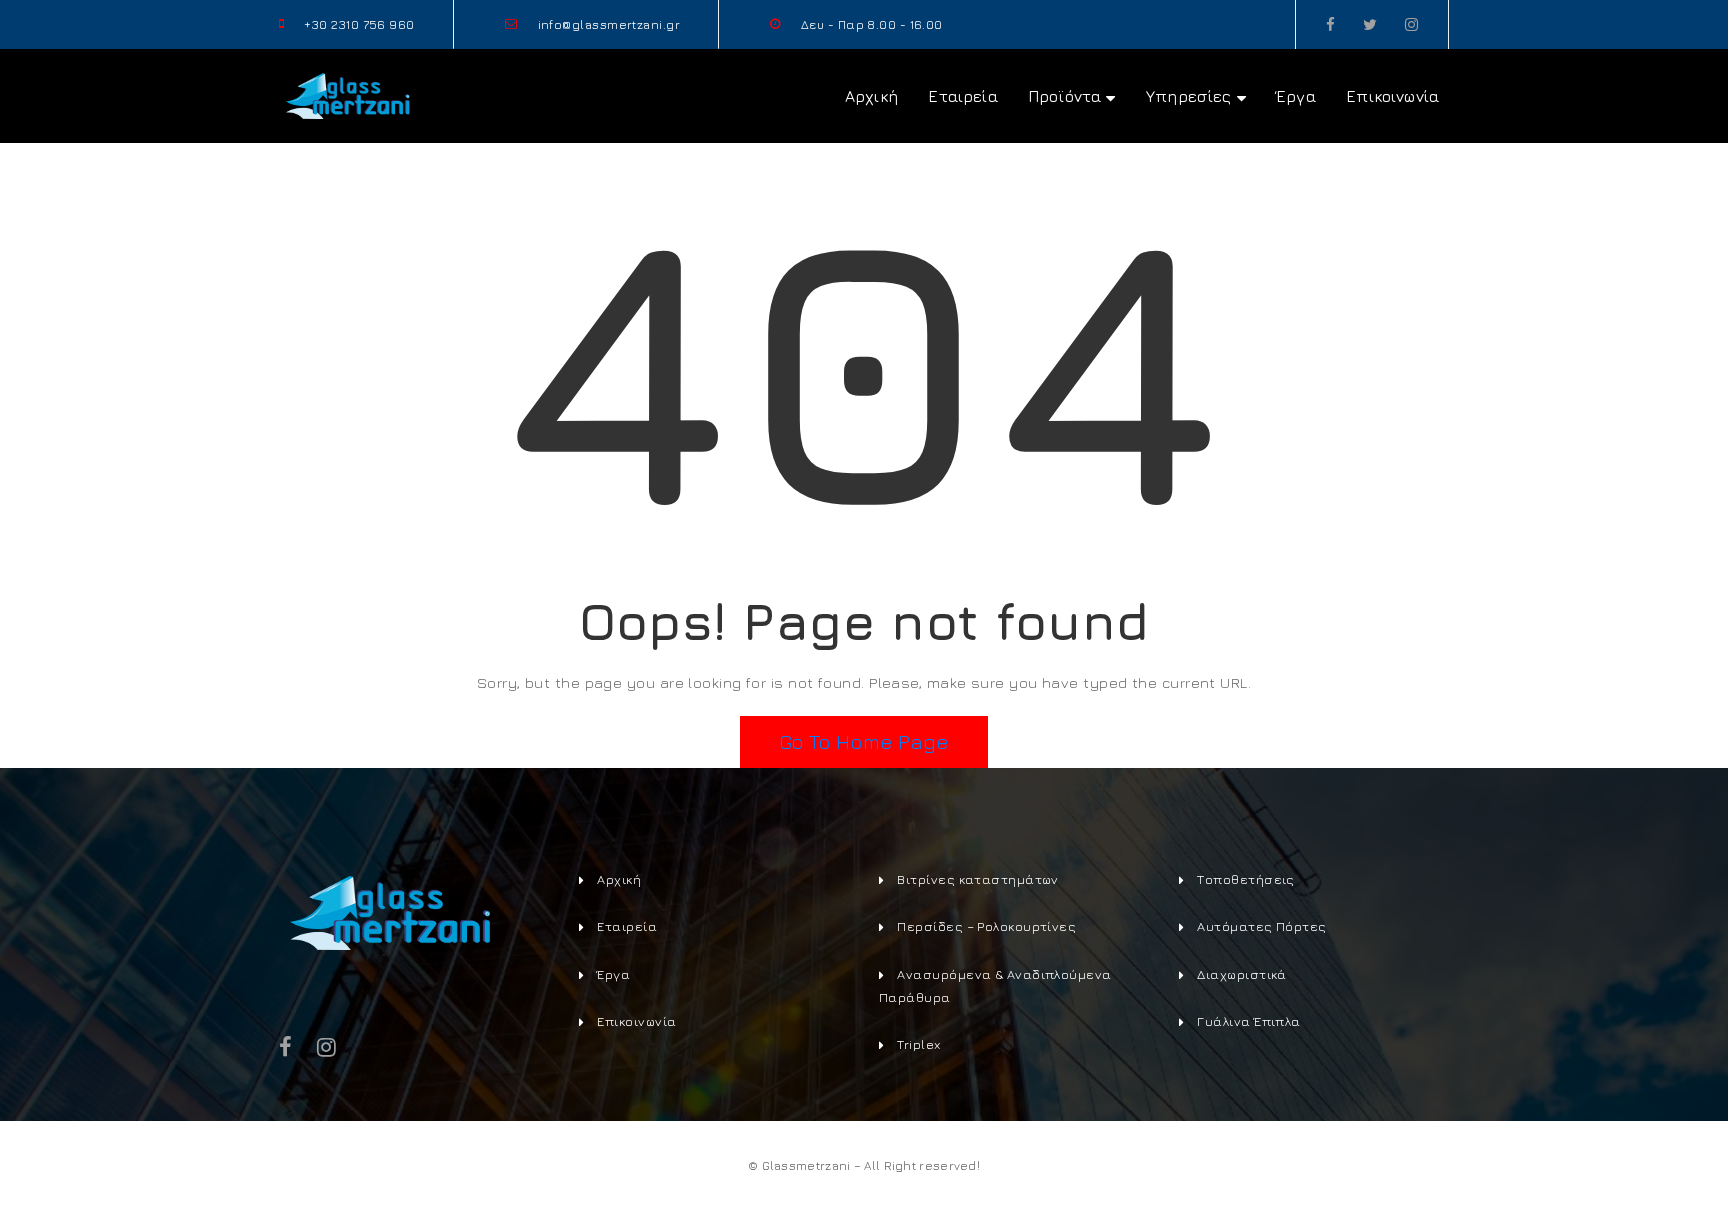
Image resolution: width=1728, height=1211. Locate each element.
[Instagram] (1411, 24)
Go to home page (864, 741)
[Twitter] (1370, 24)
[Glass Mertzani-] (347, 93)
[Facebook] (1330, 24)
